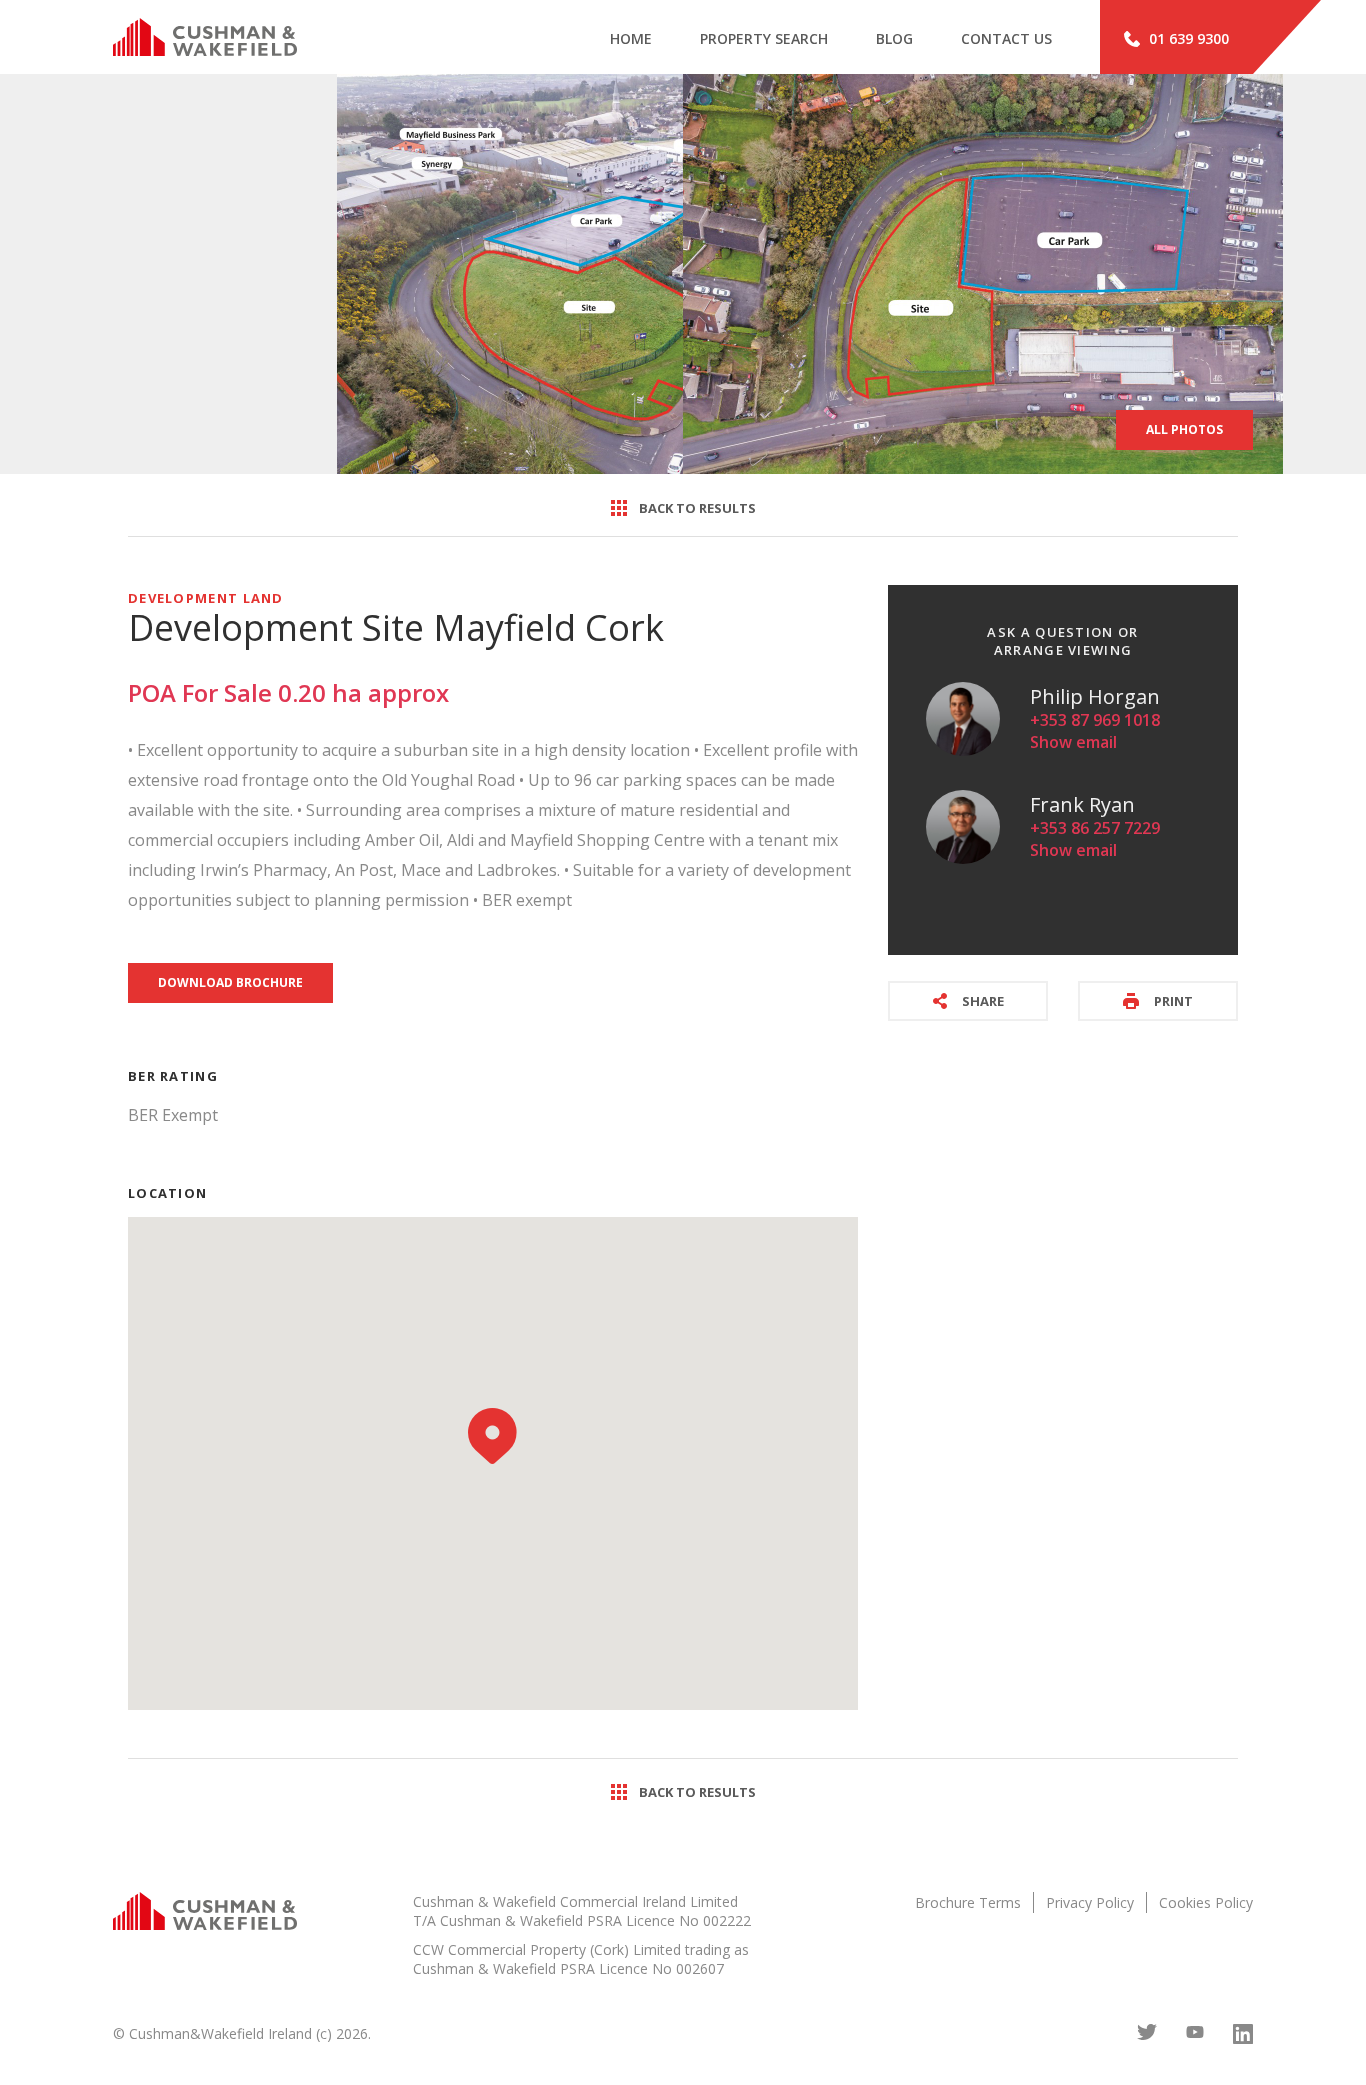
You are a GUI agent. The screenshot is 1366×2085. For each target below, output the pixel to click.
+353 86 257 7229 (1095, 828)
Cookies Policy (1206, 1902)
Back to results (697, 508)
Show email (1073, 742)
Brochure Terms (968, 1902)
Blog (894, 38)
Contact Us (1006, 38)
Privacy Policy (1090, 1902)
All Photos (1184, 429)
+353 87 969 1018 (1095, 720)
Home (631, 38)
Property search (764, 38)
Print (1173, 1001)
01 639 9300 (1189, 38)
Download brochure (230, 982)
